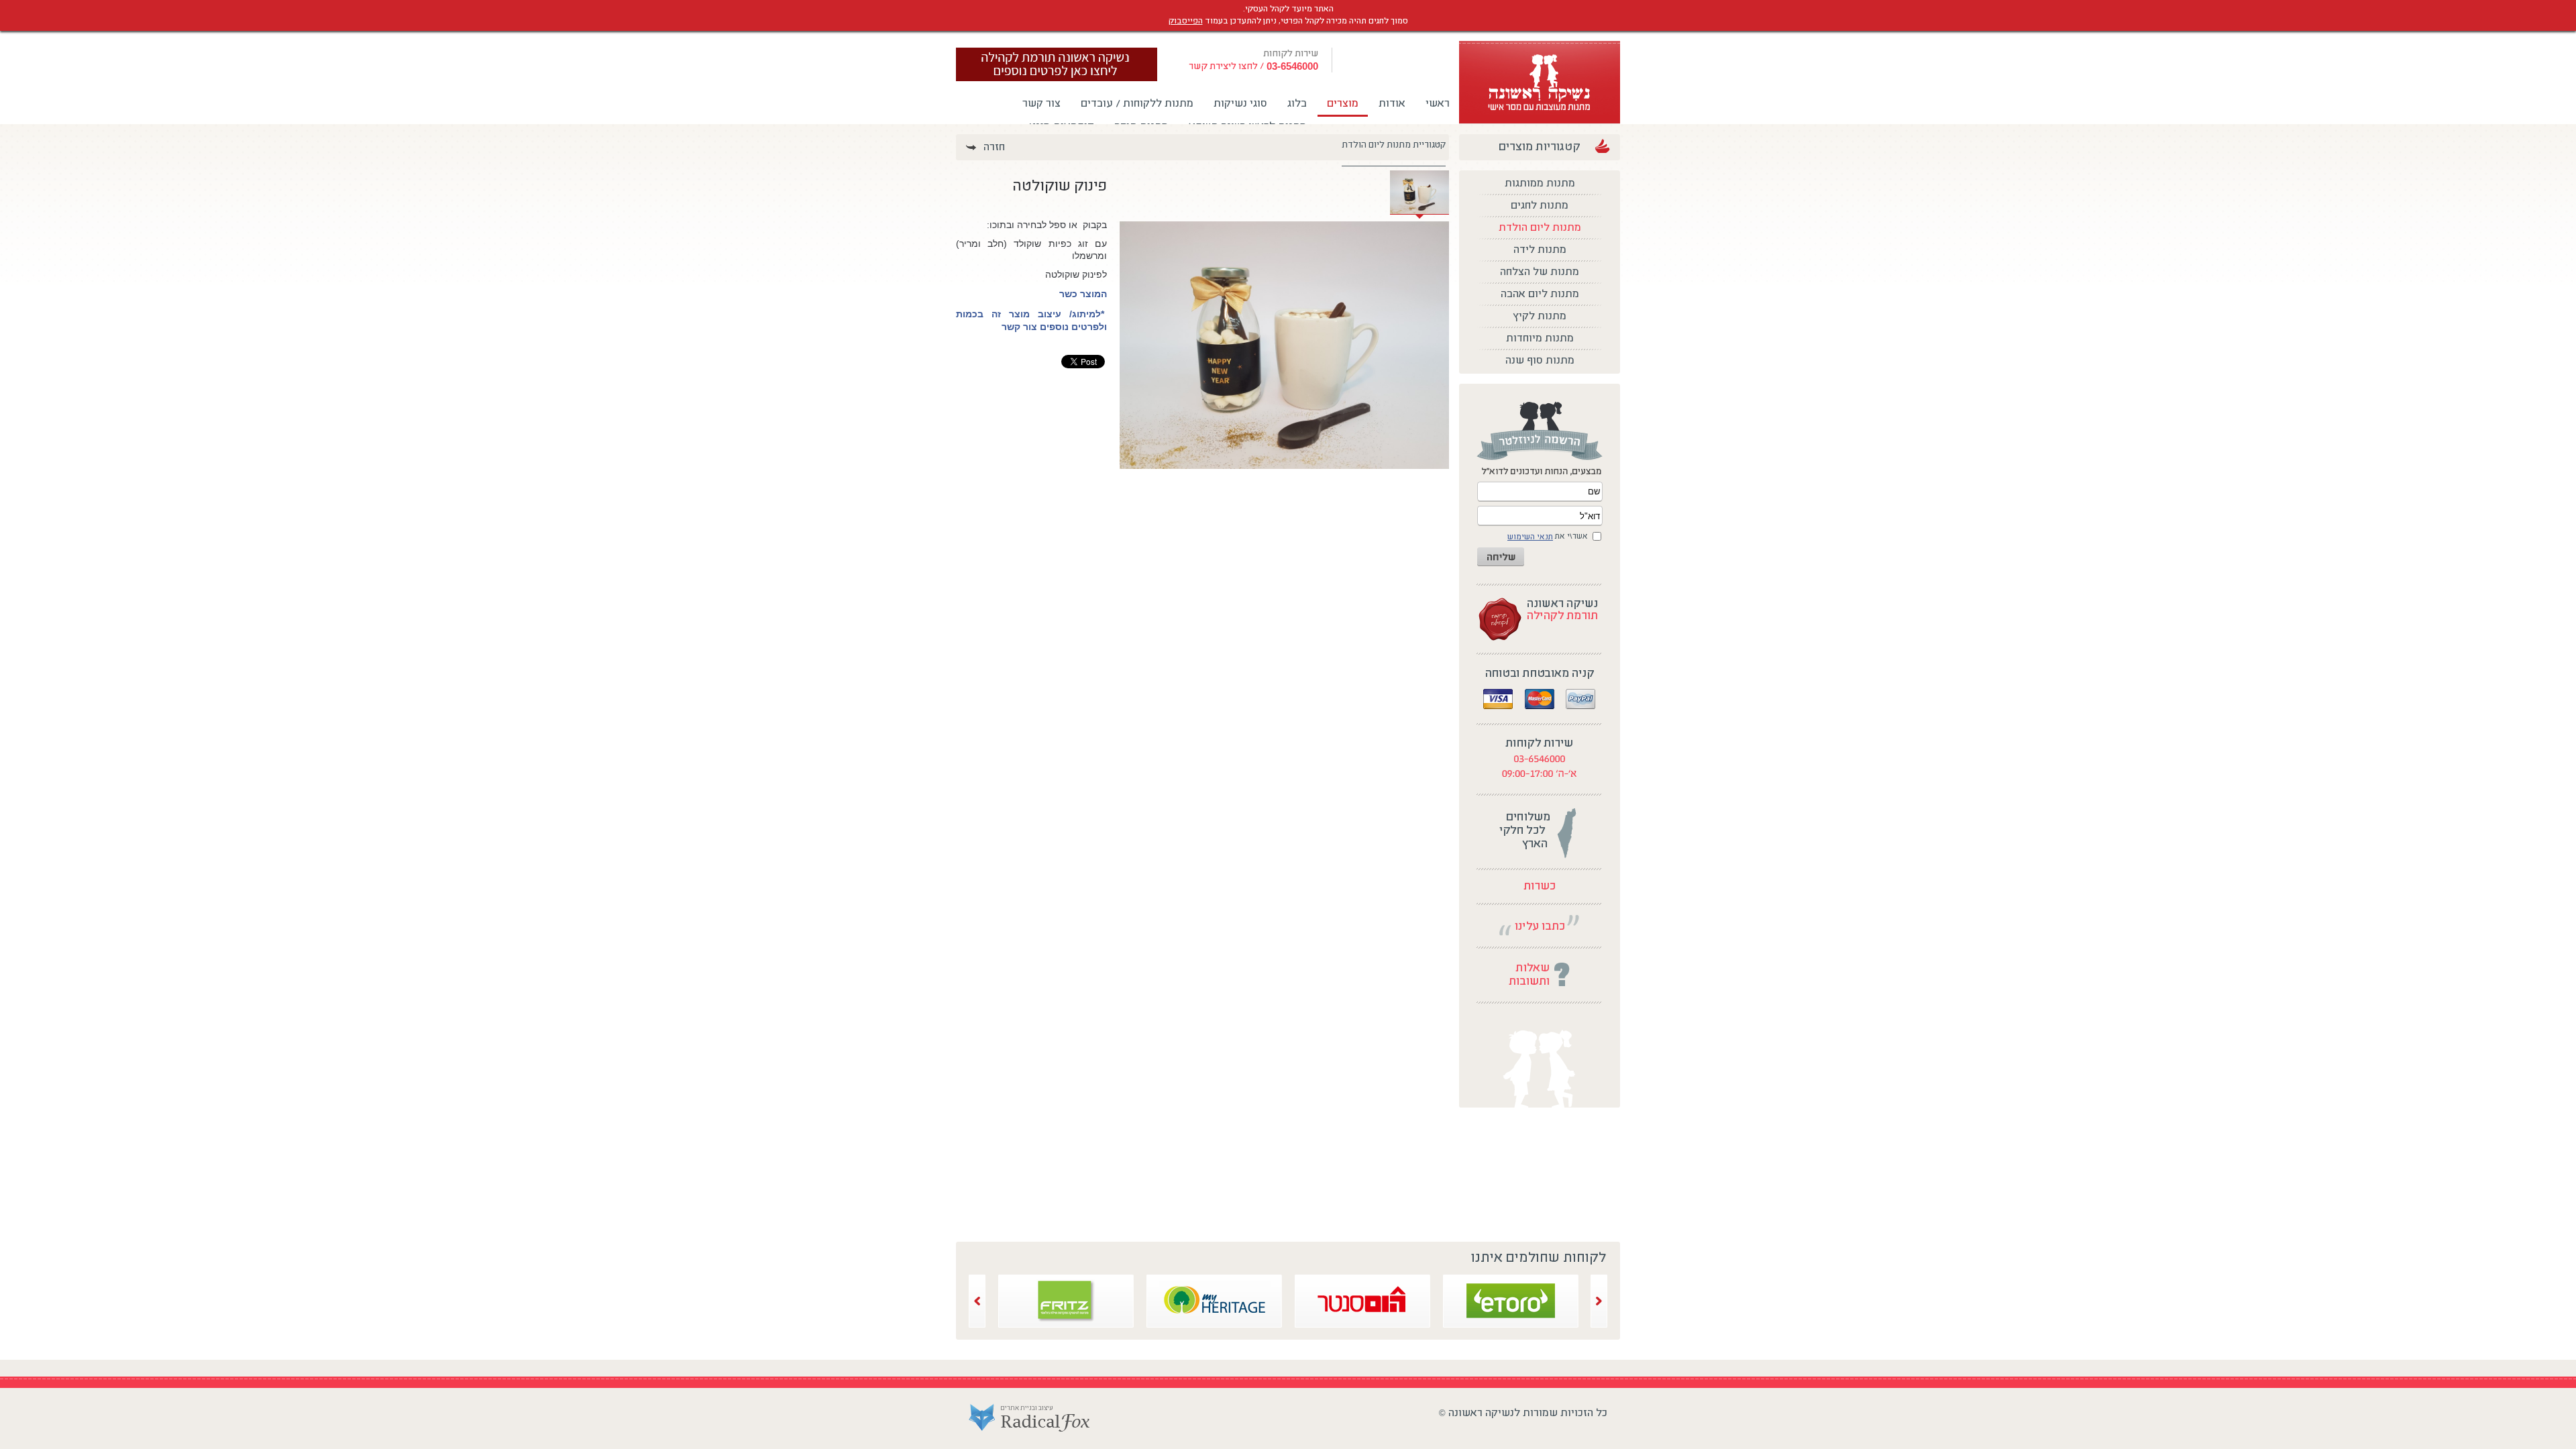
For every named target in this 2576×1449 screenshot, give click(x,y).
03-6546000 (1292, 67)
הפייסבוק (1186, 21)
